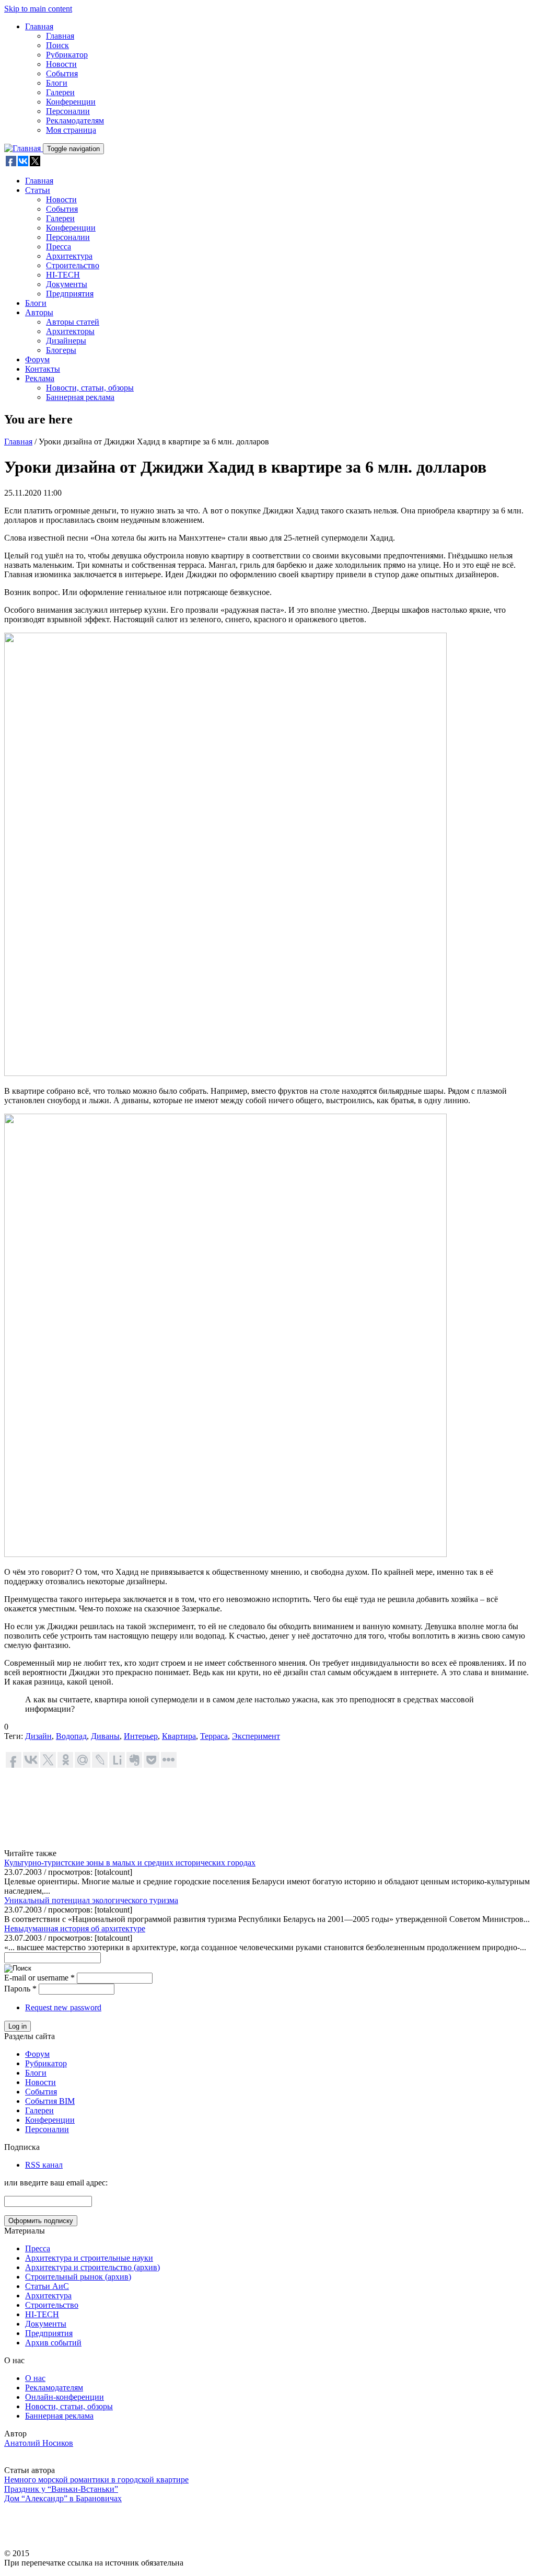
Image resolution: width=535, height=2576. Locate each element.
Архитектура (69, 256)
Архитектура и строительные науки (89, 2258)
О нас (35, 2378)
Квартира (179, 1736)
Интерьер (141, 1736)
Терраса (214, 1736)
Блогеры (61, 350)
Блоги (57, 83)
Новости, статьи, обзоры (90, 388)
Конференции (71, 102)
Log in (18, 2026)
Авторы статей (73, 322)
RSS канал (44, 2165)
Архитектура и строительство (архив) (92, 2267)
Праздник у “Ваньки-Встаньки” (61, 2489)
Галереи (60, 92)
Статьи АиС (47, 2286)
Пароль (20, 1989)
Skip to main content (38, 9)
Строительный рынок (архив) (78, 2277)
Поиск (57, 45)
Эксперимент (256, 1736)
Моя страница (71, 130)
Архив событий (53, 2343)
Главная (39, 26)
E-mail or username (39, 1978)
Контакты (43, 369)
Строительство (73, 265)
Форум (37, 359)
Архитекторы (70, 331)
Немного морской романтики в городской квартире (96, 2480)
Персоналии (68, 111)
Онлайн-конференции (65, 2397)
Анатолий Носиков (39, 2443)
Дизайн (38, 1736)
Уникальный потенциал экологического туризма (91, 1900)
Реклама (40, 378)
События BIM (50, 2101)
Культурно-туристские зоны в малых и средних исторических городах (130, 1863)
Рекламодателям (75, 121)
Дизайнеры (66, 341)
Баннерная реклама (80, 397)
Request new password (63, 2007)
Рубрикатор (67, 55)
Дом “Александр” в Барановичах (63, 2498)
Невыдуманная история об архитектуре (75, 1928)
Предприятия (70, 294)
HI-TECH (63, 275)
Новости (61, 64)
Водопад (71, 1736)
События (62, 73)
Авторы (39, 312)
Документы (67, 284)
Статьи (38, 190)
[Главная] (24, 148)
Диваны (105, 1736)
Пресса (59, 247)
